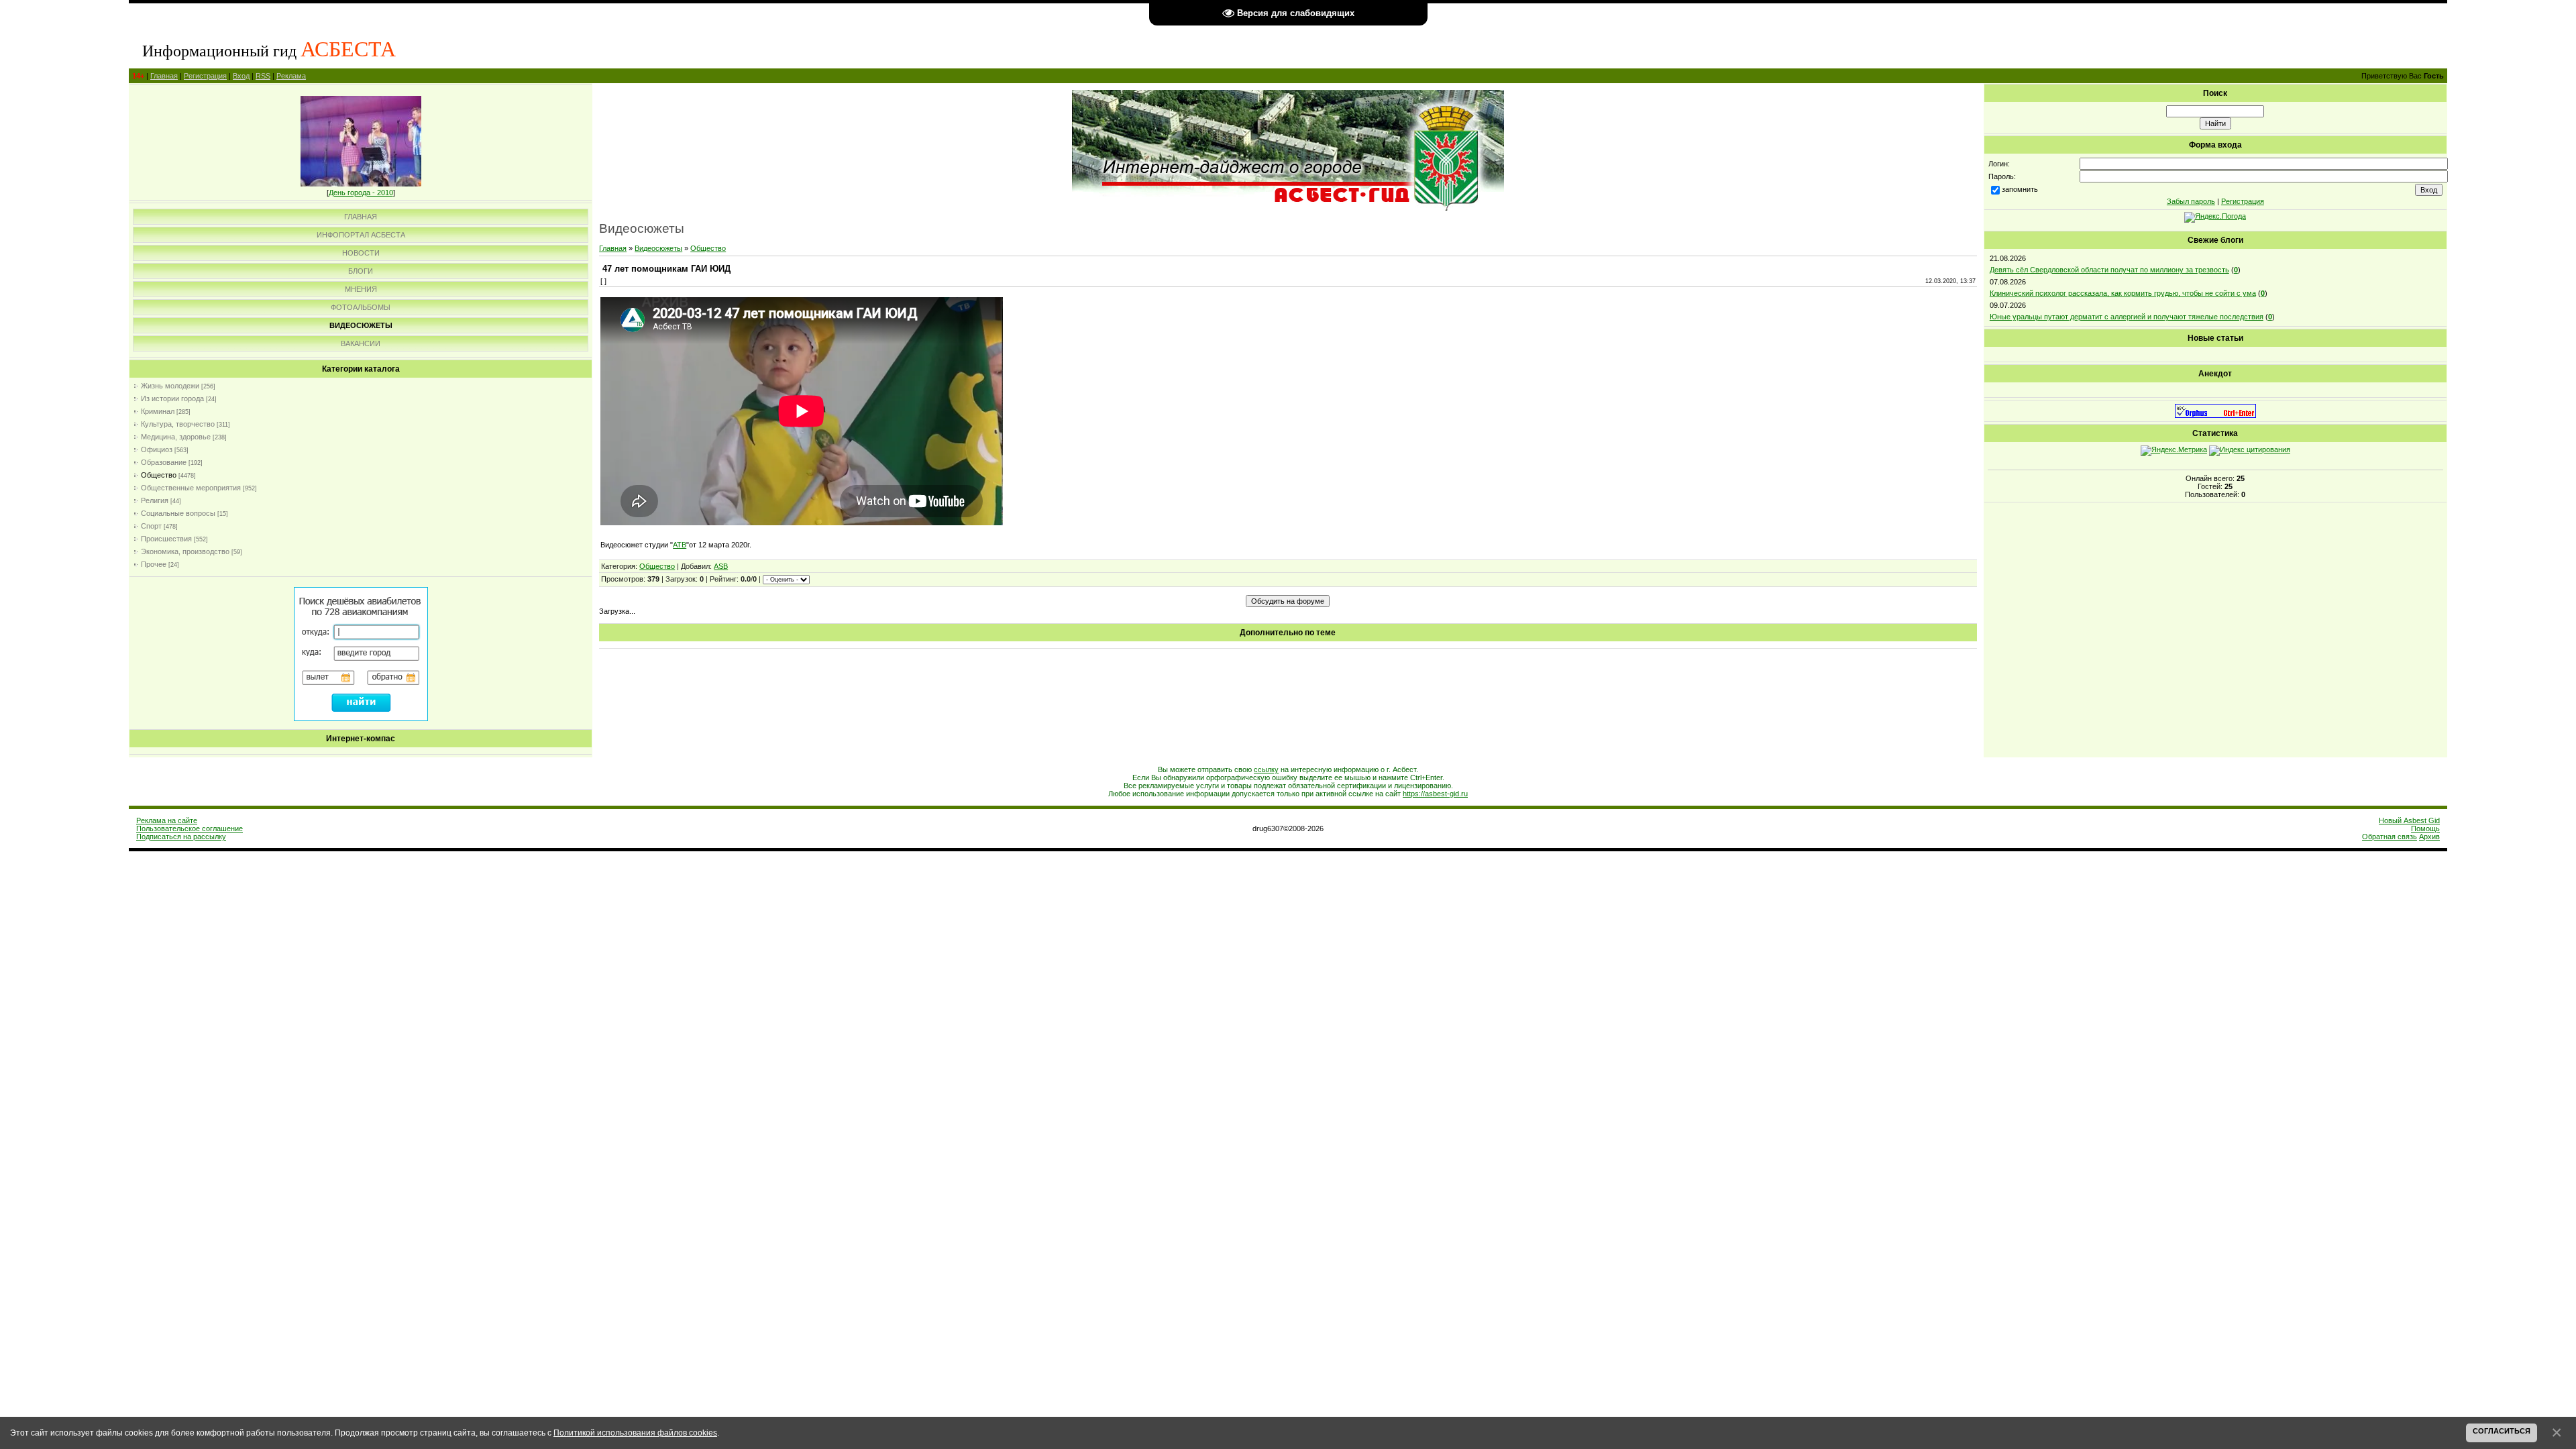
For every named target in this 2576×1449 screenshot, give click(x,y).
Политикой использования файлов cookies (635, 1433)
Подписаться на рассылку (181, 837)
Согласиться (2502, 1431)
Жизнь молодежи (170, 386)
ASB (721, 566)
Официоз (157, 449)
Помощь (2425, 828)
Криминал (158, 411)
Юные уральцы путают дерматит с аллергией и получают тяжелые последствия (2127, 317)
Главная (164, 76)
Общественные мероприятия (191, 488)
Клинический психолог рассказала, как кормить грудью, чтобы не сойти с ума (2123, 293)
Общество (159, 475)
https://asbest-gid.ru (1435, 794)
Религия (155, 500)
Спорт (151, 526)
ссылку (1266, 769)
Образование (164, 462)
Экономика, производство (185, 551)
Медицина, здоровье (176, 437)
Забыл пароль (2191, 201)
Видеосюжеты (658, 248)
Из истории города (172, 398)
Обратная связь (2390, 837)
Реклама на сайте (167, 820)
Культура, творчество (178, 424)
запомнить (2020, 189)
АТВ (680, 545)
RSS (263, 76)
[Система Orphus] (2215, 415)
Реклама (291, 76)
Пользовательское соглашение (190, 828)
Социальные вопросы (178, 513)
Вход (241, 76)
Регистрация (205, 76)
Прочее (154, 564)
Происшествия (166, 539)
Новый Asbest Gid (2409, 820)
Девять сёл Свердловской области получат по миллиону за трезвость (2109, 270)
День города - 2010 (361, 193)
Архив (2429, 837)
